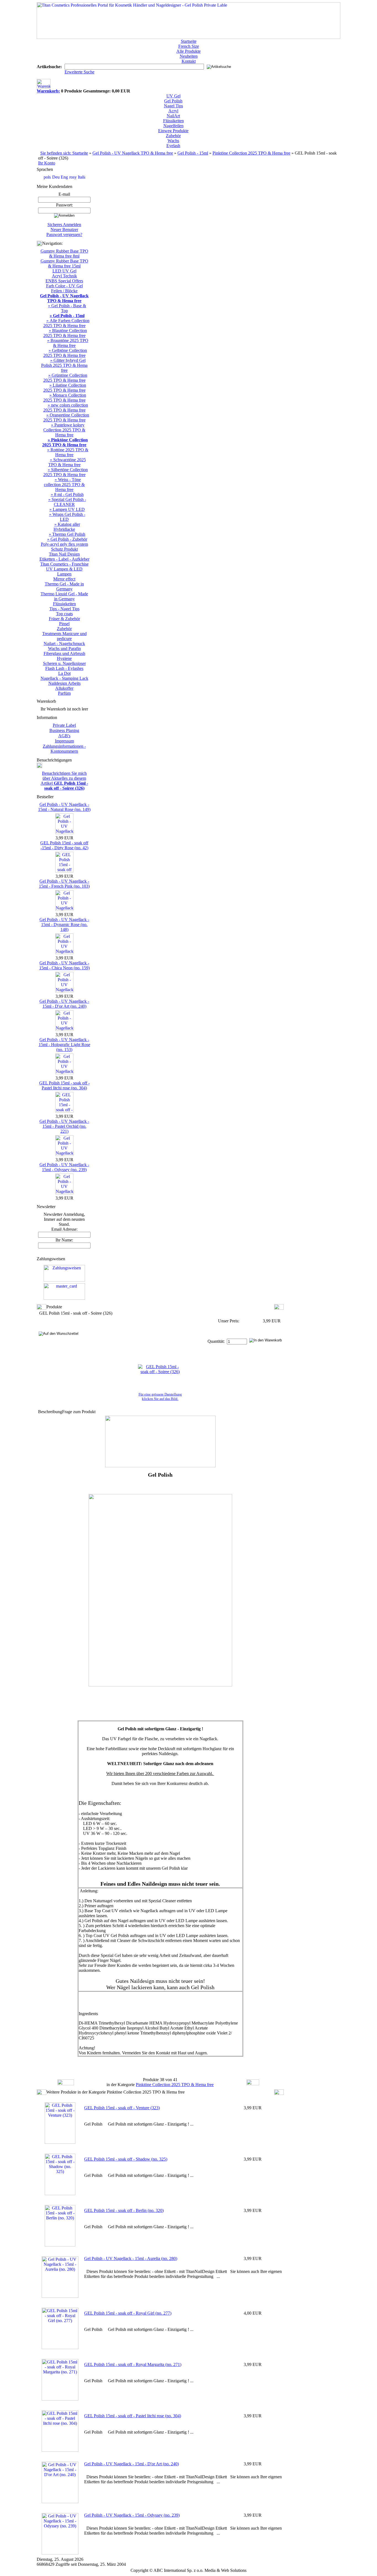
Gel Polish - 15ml (193, 153)
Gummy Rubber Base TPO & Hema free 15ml (64, 263)
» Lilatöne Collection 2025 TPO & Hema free (65, 388)
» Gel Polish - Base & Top (67, 308)
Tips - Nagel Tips (64, 609)
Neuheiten (189, 56)
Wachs (173, 141)
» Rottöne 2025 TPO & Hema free (68, 452)
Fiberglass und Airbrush (64, 653)
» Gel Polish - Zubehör (67, 539)
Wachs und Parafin (64, 648)
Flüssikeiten (173, 121)
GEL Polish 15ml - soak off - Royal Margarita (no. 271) (133, 2364)
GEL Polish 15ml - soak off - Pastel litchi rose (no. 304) (64, 1085)
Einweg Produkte (173, 131)
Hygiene (64, 658)
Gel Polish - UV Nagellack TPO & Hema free (133, 153)
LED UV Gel (64, 271)
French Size (189, 46)
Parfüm (64, 693)
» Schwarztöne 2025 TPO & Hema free (67, 462)
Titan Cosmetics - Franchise (64, 564)
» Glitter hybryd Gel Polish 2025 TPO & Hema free (64, 365)
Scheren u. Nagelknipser (64, 663)
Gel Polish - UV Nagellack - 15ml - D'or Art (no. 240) (64, 1004)
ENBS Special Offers (64, 281)
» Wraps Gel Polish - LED (67, 517)
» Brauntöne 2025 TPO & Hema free (68, 343)
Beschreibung (50, 1412)
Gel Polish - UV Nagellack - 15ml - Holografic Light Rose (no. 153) (64, 1045)
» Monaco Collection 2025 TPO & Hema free (65, 398)
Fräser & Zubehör (64, 619)
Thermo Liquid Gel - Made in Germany (64, 596)
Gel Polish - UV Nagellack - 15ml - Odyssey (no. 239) (64, 1167)
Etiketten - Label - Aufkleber (64, 559)
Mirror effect (64, 579)
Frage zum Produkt (79, 1412)
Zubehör (173, 136)
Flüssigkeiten (64, 604)
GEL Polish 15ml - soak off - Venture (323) (122, 2108)
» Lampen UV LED (67, 509)
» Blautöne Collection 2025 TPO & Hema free (65, 333)
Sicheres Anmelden (64, 225)
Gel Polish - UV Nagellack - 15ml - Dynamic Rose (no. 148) (64, 924)
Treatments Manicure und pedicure (64, 636)
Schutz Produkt (64, 549)
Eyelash (173, 146)
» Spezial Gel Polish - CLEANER (67, 502)
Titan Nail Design (64, 554)
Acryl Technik (64, 276)
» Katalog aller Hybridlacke (67, 527)
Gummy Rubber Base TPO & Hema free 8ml (64, 254)
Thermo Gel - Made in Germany (64, 586)
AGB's (64, 736)
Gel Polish (173, 101)
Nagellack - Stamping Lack (64, 678)
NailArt (173, 116)
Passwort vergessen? (64, 234)
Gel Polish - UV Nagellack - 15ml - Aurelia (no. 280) (131, 2258)
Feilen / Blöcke (64, 291)
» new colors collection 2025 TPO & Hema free (66, 408)
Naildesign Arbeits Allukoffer (64, 686)
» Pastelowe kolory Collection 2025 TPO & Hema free (64, 430)
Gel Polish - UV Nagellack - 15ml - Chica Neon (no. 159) (64, 965)
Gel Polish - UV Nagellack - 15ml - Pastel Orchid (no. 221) (64, 1126)
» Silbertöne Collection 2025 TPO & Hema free (66, 472)
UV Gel (173, 96)
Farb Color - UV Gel (64, 286)
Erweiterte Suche (79, 72)
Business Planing (64, 730)
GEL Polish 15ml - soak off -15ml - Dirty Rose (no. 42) (64, 845)
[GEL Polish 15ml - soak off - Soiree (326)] (160, 1372)
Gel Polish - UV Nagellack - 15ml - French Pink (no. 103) (64, 884)
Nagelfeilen (173, 126)
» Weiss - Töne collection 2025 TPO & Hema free (64, 485)
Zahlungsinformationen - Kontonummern (64, 749)
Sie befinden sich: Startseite (64, 153)
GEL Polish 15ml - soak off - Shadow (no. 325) (126, 2159)
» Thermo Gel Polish (67, 534)
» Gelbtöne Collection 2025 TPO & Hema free (65, 353)
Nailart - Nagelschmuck (64, 644)
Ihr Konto (47, 163)
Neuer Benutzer (64, 230)
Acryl (173, 111)
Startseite (189, 41)
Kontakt (189, 61)
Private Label (64, 725)
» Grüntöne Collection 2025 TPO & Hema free (65, 378)
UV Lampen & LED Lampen (64, 571)
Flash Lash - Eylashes (64, 668)
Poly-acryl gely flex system (64, 544)
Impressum (64, 741)
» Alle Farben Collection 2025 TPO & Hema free (66, 323)
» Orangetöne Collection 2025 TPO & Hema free (66, 417)
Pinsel (64, 624)
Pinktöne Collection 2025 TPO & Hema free (251, 153)
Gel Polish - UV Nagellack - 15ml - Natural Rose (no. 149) (64, 807)
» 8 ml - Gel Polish (67, 494)
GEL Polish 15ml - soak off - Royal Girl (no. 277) (128, 2313)
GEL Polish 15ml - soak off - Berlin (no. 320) (124, 2210)
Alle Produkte (189, 51)
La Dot (64, 673)
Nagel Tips (173, 106)
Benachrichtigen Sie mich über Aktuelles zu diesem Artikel (64, 781)
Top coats (64, 614)
